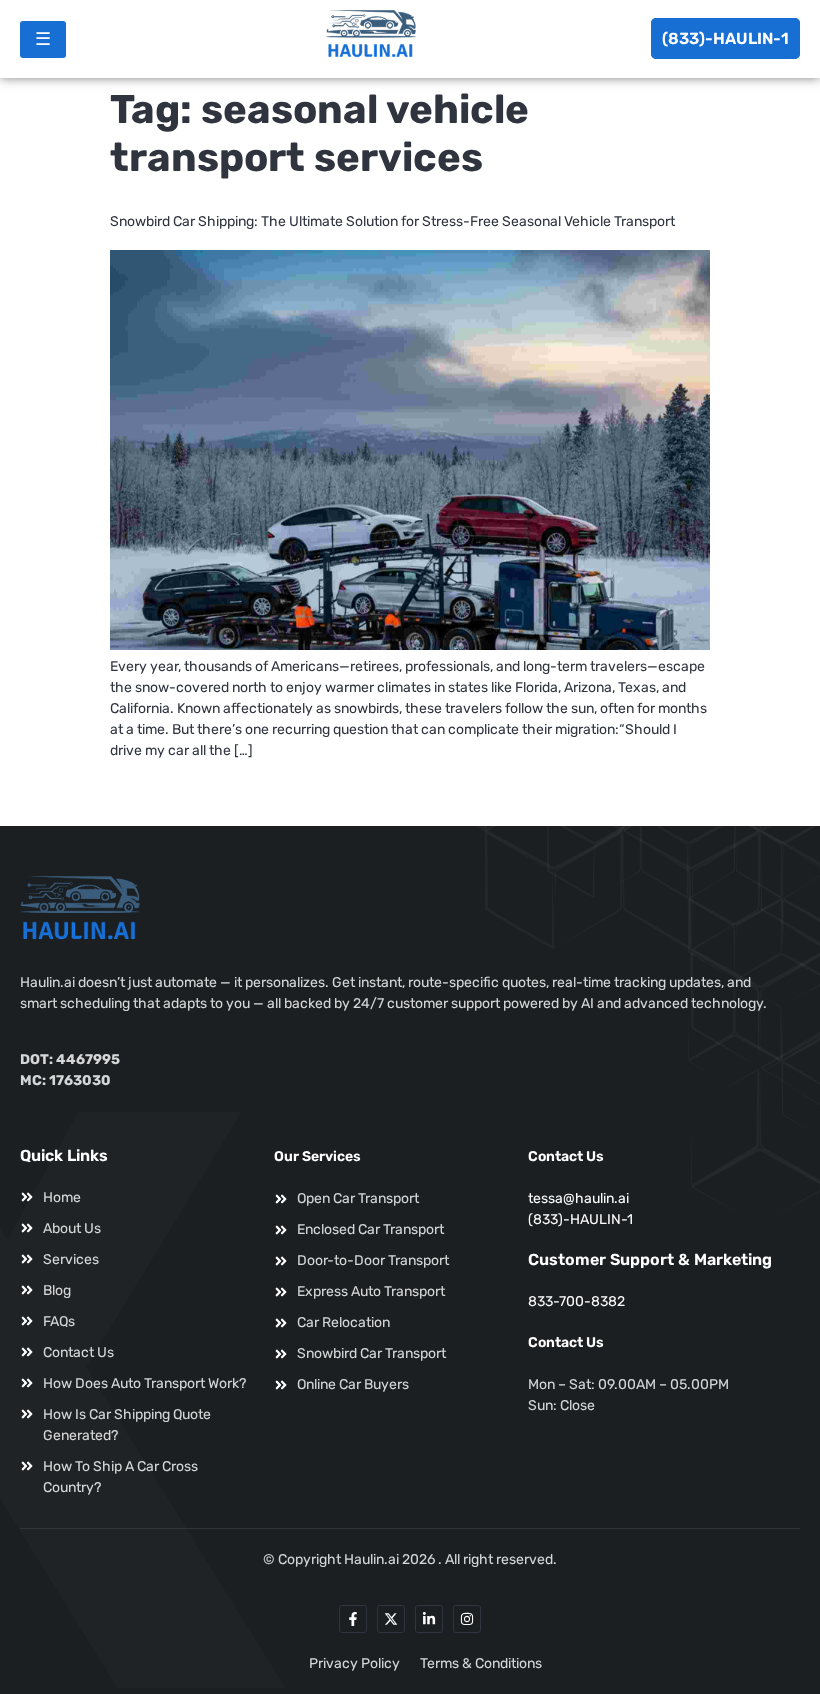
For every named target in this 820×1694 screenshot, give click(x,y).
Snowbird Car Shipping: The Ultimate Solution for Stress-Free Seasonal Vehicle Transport (392, 221)
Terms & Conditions (481, 1663)
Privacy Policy (354, 1663)
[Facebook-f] (353, 1619)
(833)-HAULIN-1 (725, 38)
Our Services (317, 1156)
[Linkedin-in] (429, 1619)
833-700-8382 (576, 1301)
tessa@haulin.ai (578, 1198)
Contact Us (566, 1156)
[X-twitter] (391, 1619)
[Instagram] (467, 1619)
